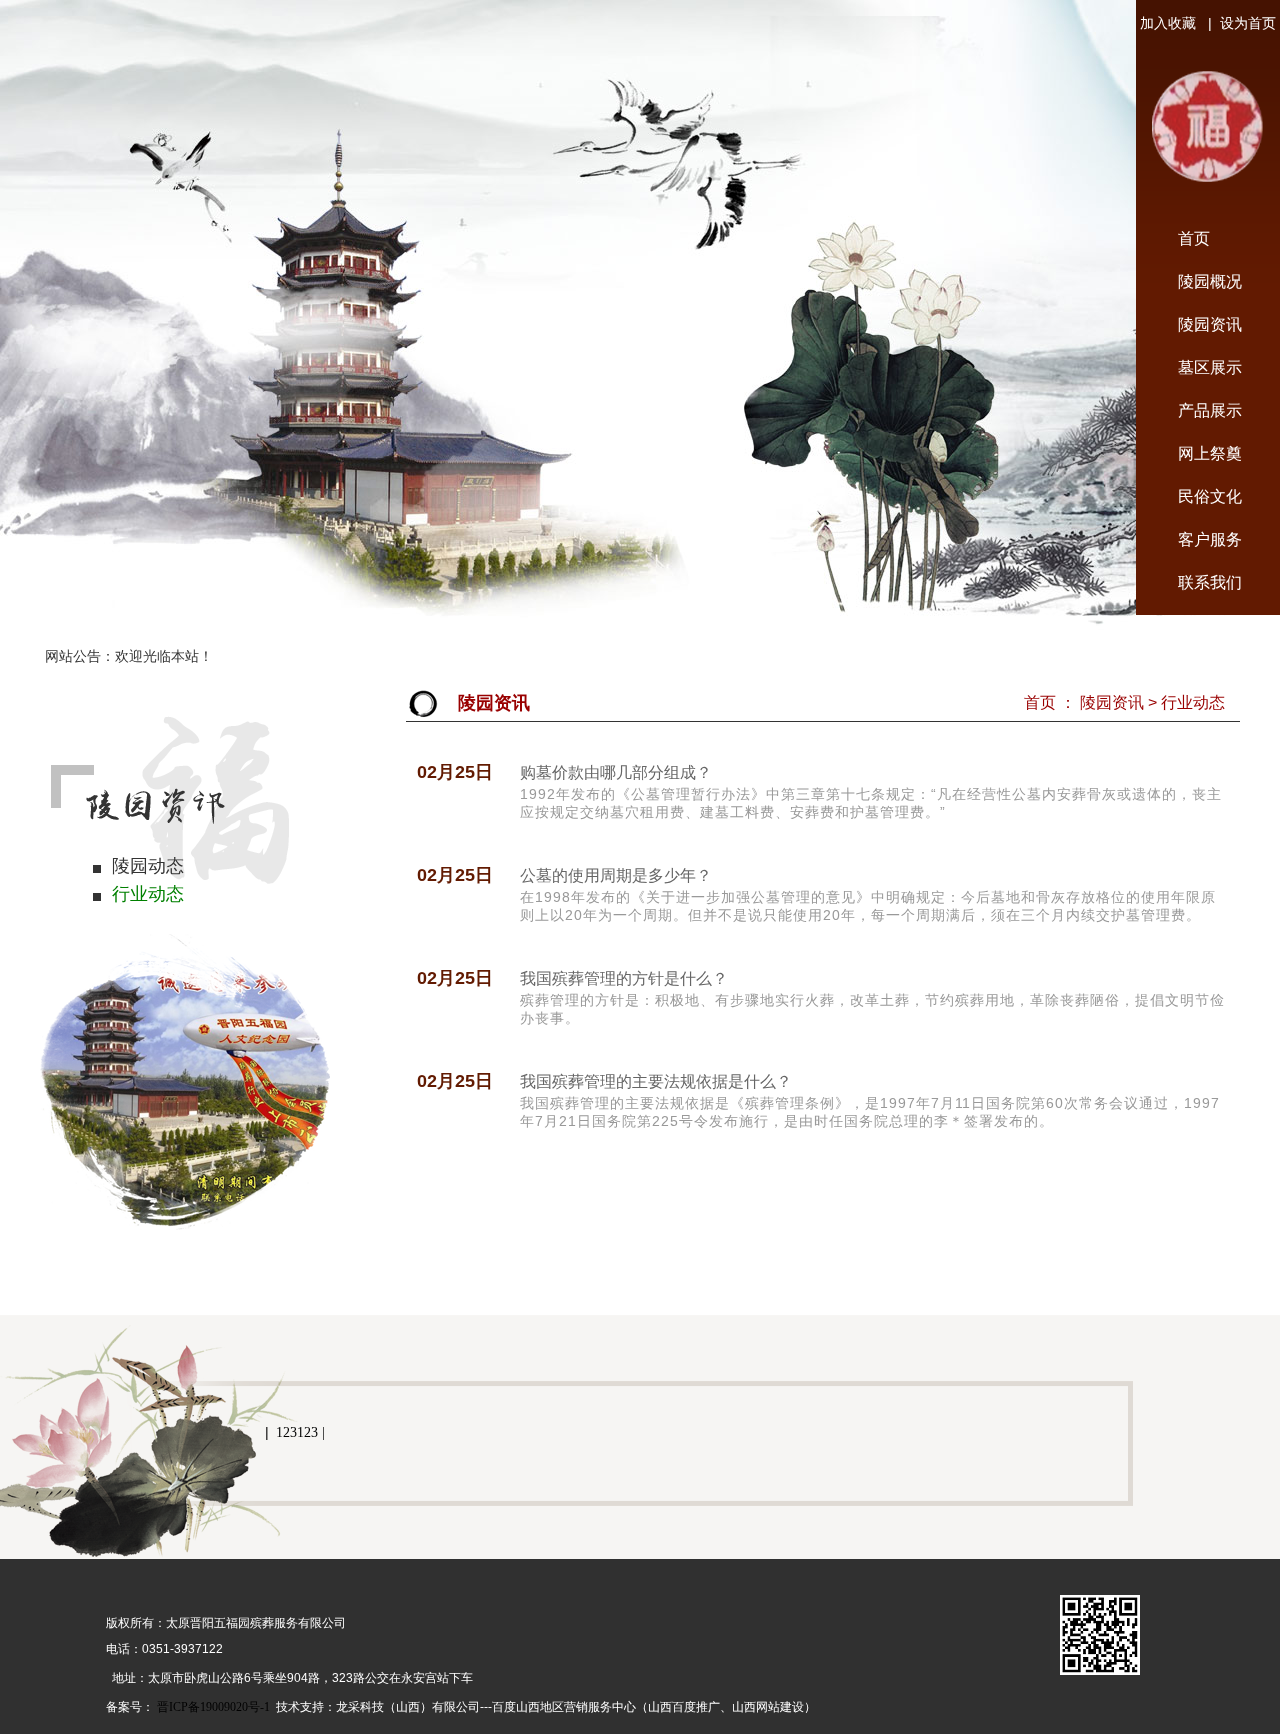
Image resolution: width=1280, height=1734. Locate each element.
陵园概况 (1210, 281)
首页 (1194, 238)
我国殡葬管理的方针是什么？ (624, 978)
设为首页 (1244, 23)
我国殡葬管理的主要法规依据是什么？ (656, 1081)
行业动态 (148, 894)
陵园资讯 (1210, 324)
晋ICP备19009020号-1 (213, 1707)
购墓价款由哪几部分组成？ (616, 772)
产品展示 (1210, 410)
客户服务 (1210, 539)
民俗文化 (1210, 496)
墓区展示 (1210, 367)
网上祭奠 (1210, 453)
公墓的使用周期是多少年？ (616, 875)
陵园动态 (148, 866)
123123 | (300, 1432)
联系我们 (1210, 582)
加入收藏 (1174, 23)
